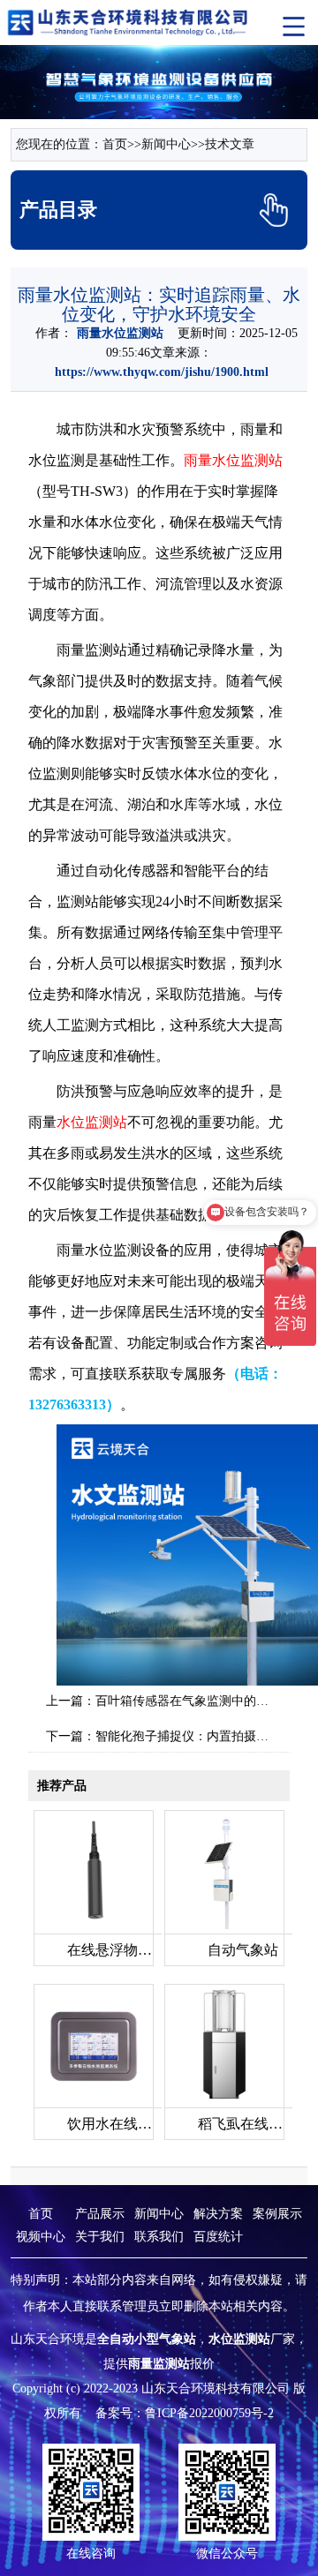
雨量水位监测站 (233, 460)
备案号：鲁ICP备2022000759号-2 (185, 2413)
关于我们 (100, 2237)
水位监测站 (92, 1122)
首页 (115, 144)
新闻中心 (166, 144)
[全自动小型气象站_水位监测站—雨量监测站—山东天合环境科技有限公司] (129, 22)
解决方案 (218, 2214)
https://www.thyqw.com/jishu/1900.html (162, 372)
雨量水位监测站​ (120, 333)
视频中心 (41, 2237)
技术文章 (230, 144)
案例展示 (277, 2214)
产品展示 (100, 2214)
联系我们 (159, 2237)
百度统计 (218, 2237)
